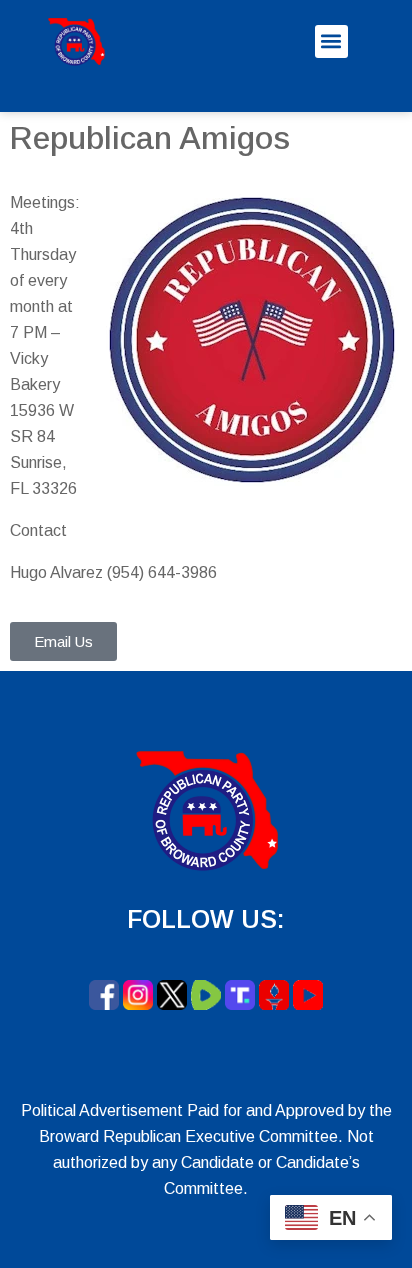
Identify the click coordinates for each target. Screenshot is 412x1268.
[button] (331, 41)
